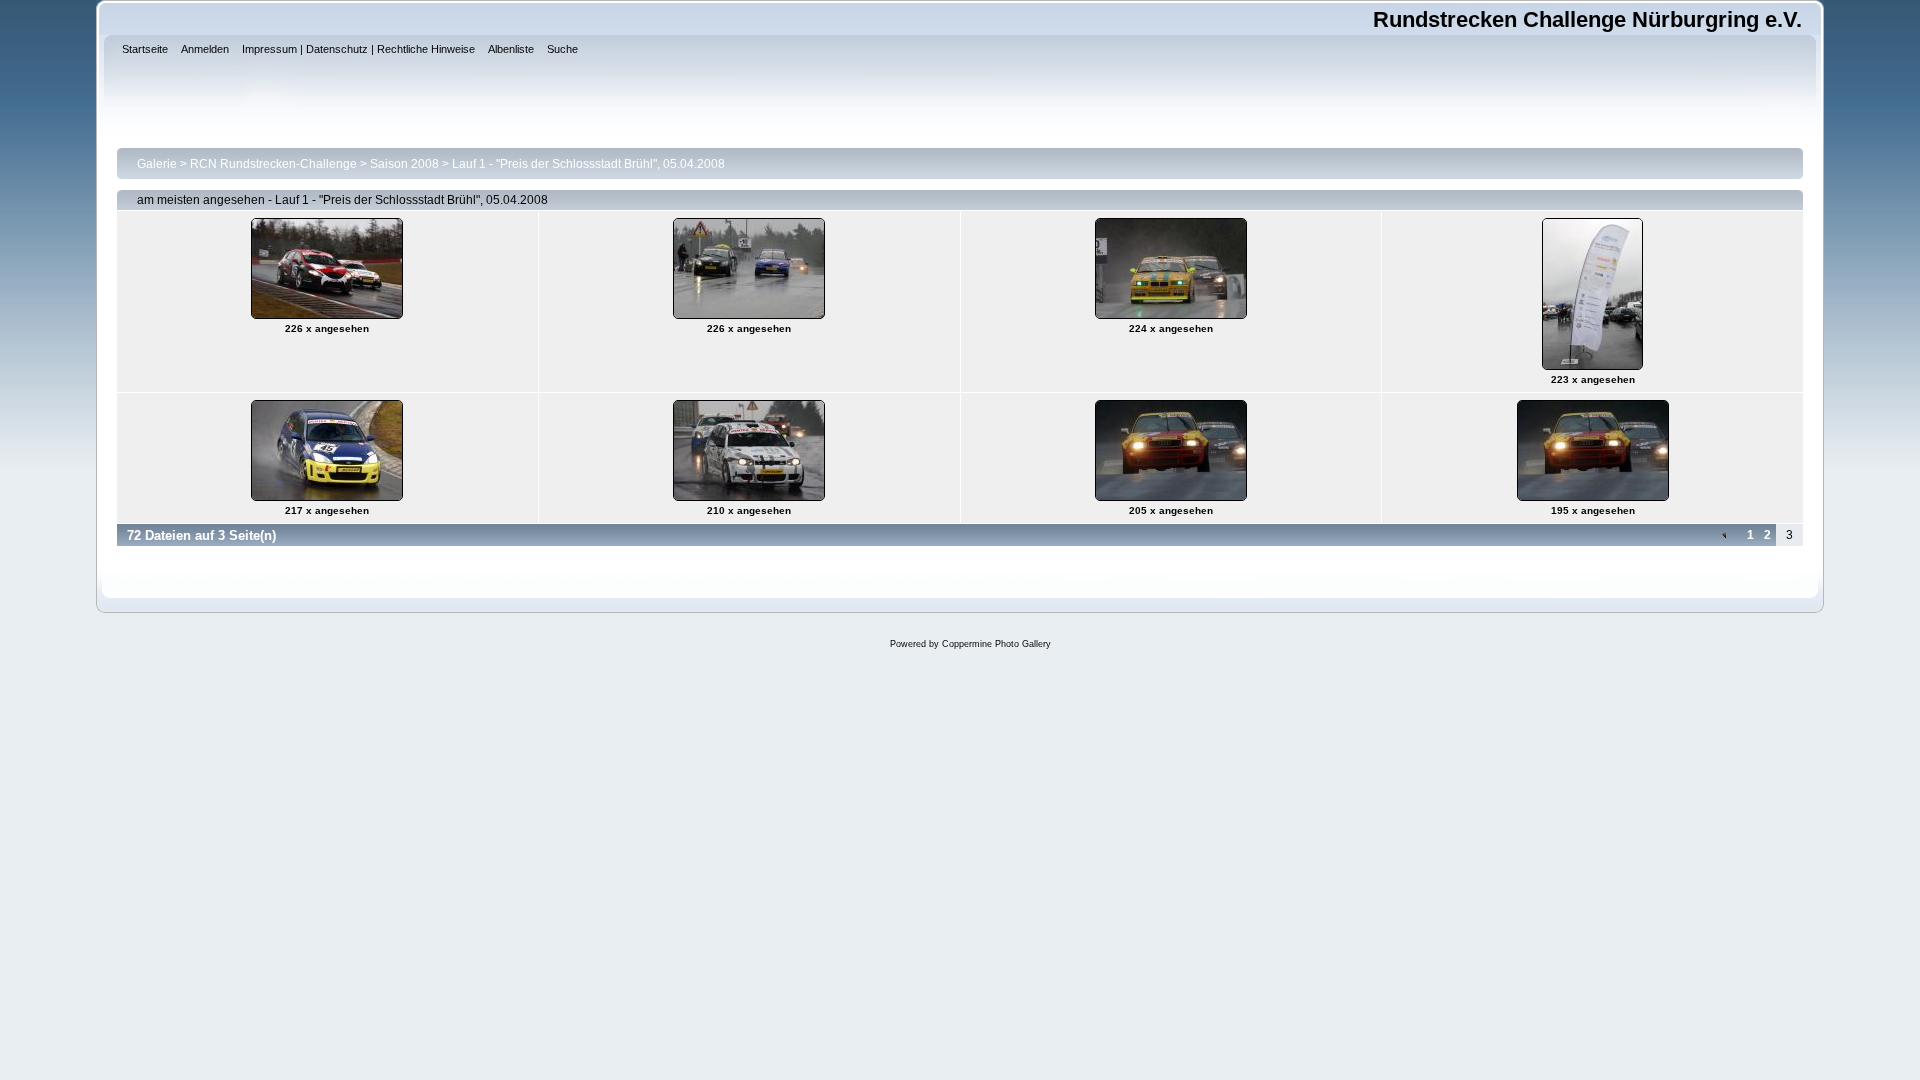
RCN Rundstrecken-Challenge (273, 164)
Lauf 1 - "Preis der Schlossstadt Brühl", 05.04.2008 (588, 164)
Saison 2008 (404, 164)
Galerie (157, 164)
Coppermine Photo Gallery (996, 644)
